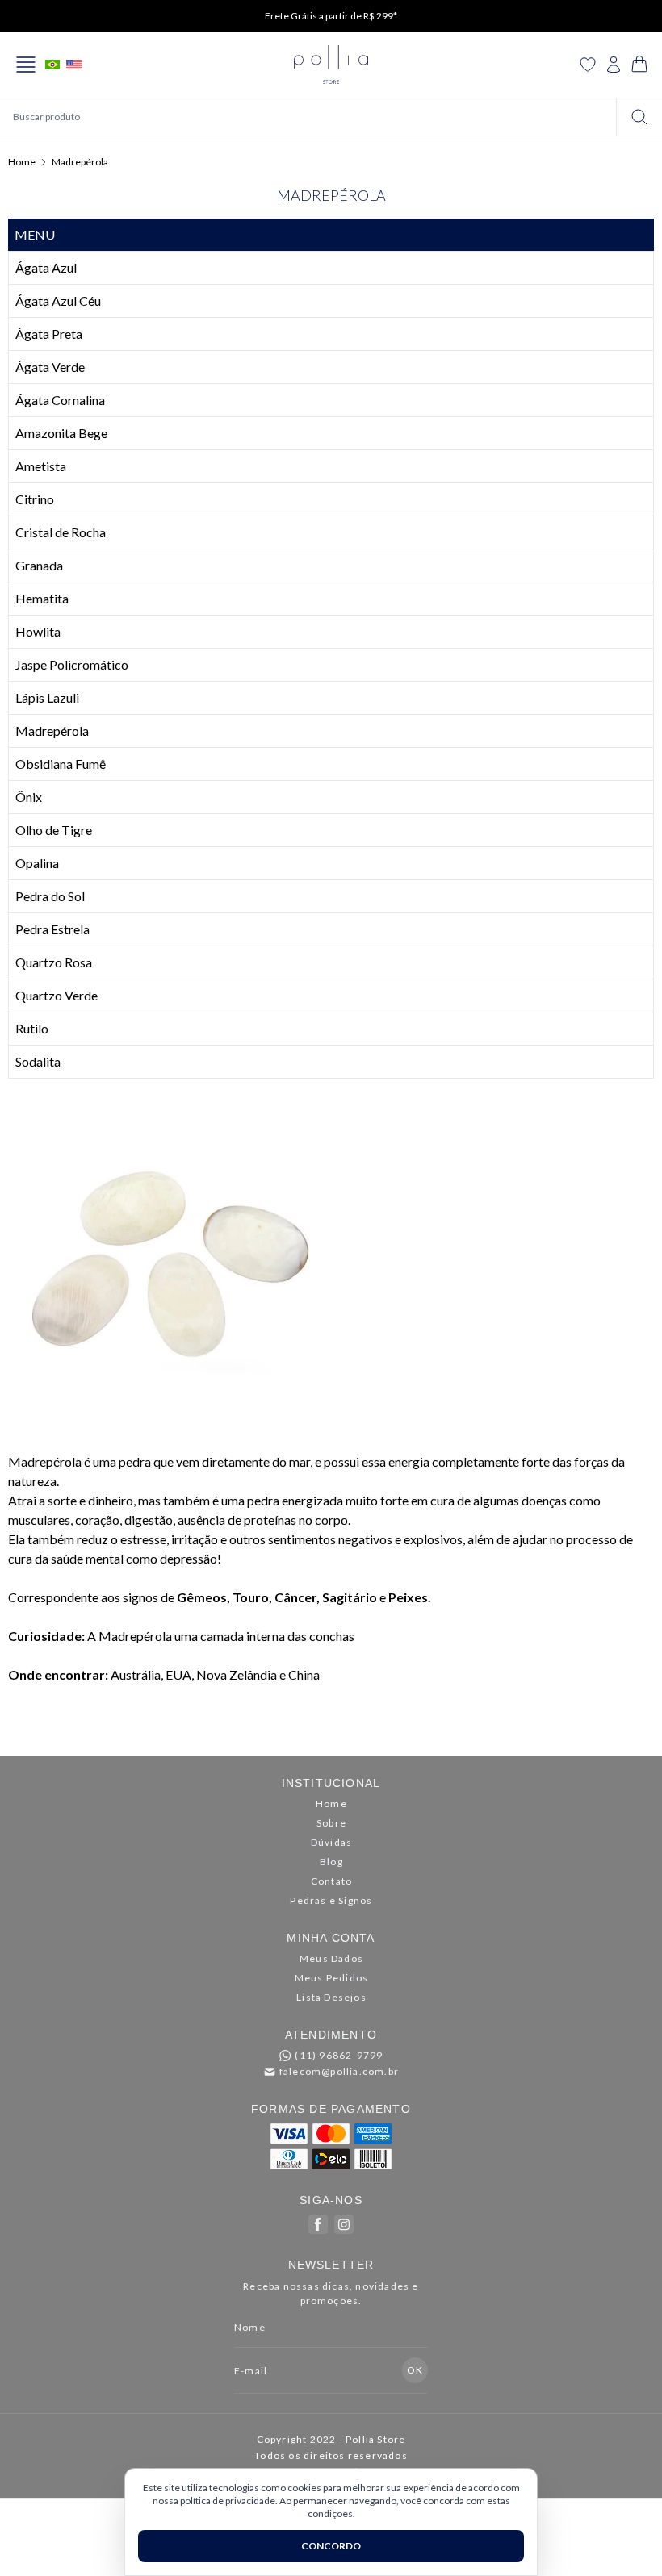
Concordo (331, 2546)
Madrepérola (80, 162)
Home (22, 162)
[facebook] (318, 2224)
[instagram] (344, 2224)
